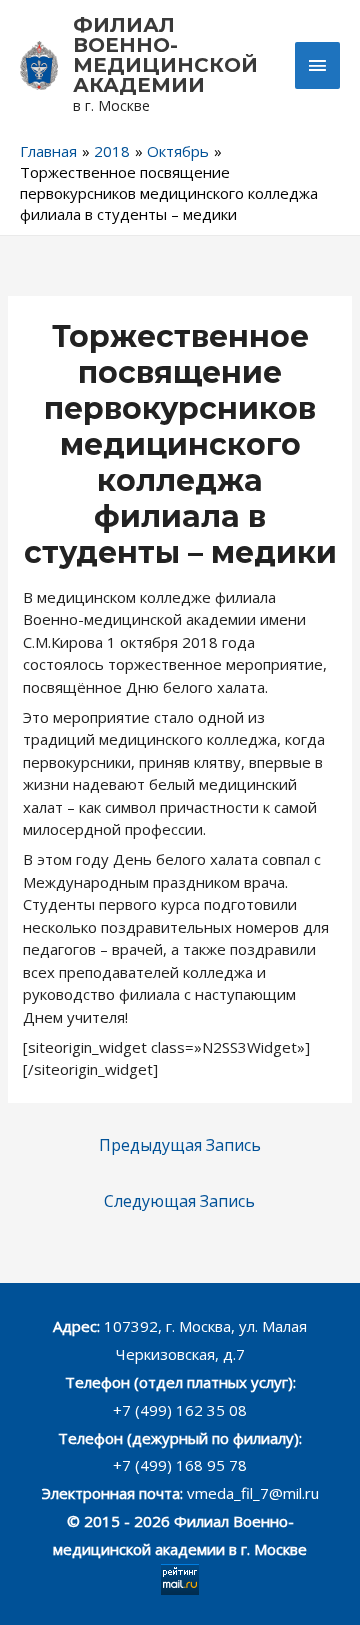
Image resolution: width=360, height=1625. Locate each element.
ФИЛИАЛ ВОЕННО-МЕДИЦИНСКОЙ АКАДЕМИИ (165, 55)
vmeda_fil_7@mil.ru (253, 1493)
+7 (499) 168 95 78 (180, 1465)
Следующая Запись (179, 1201)
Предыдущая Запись (180, 1145)
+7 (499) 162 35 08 (180, 1410)
